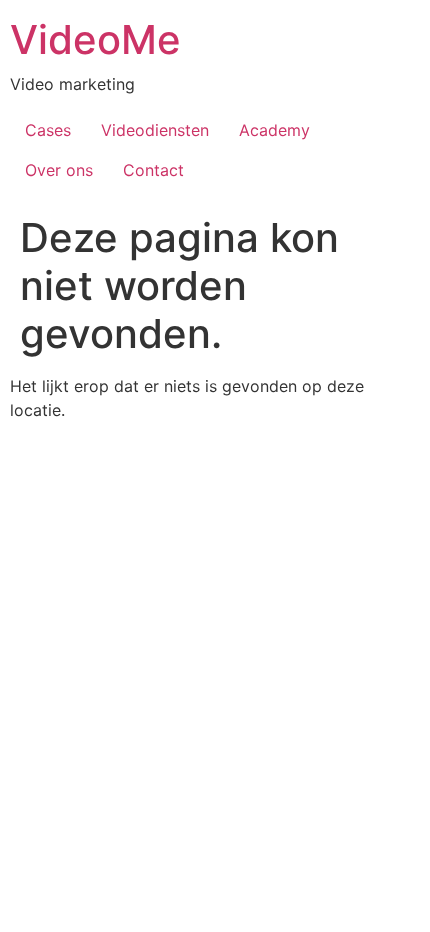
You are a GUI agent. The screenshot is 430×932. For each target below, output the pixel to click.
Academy (274, 130)
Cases (48, 130)
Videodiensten (155, 130)
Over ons (59, 170)
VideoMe (95, 39)
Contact (153, 170)
